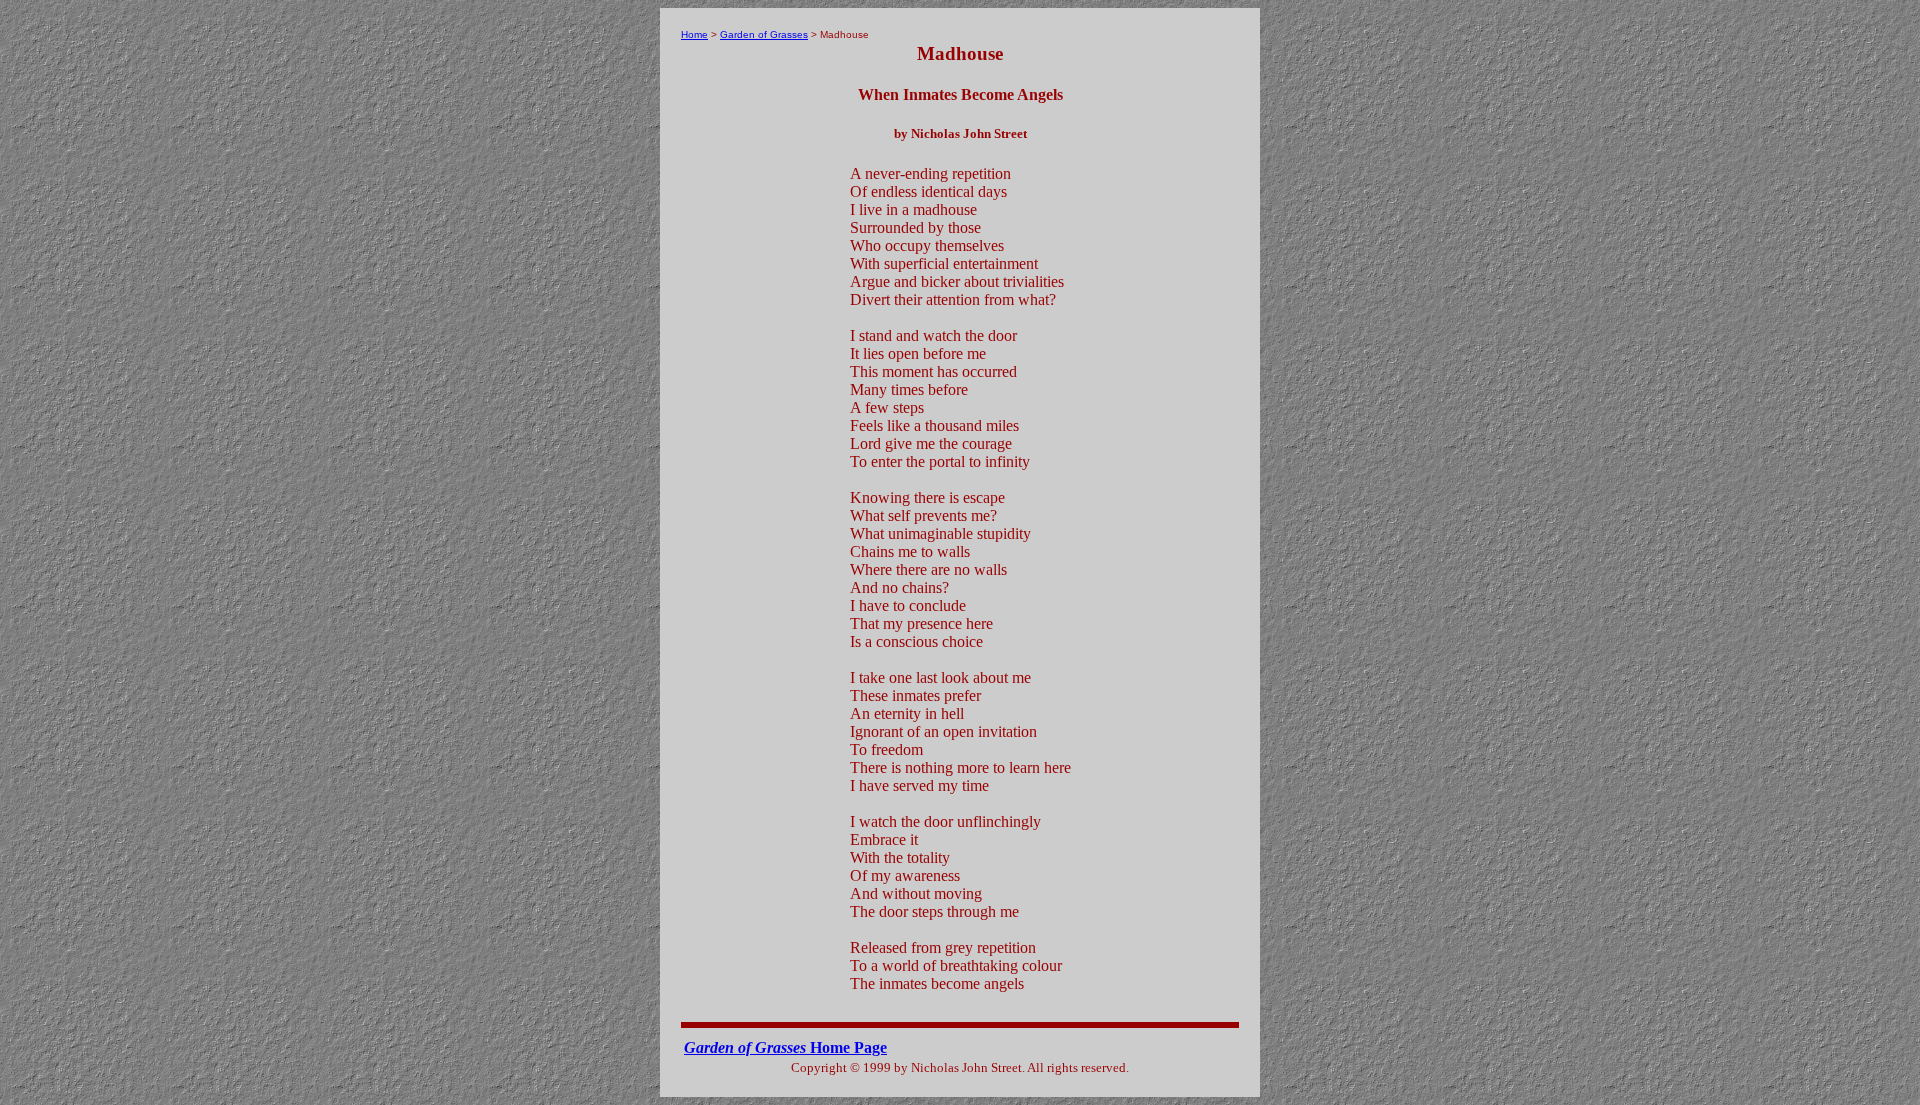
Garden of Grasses (764, 34)
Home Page (785, 1047)
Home (694, 34)
